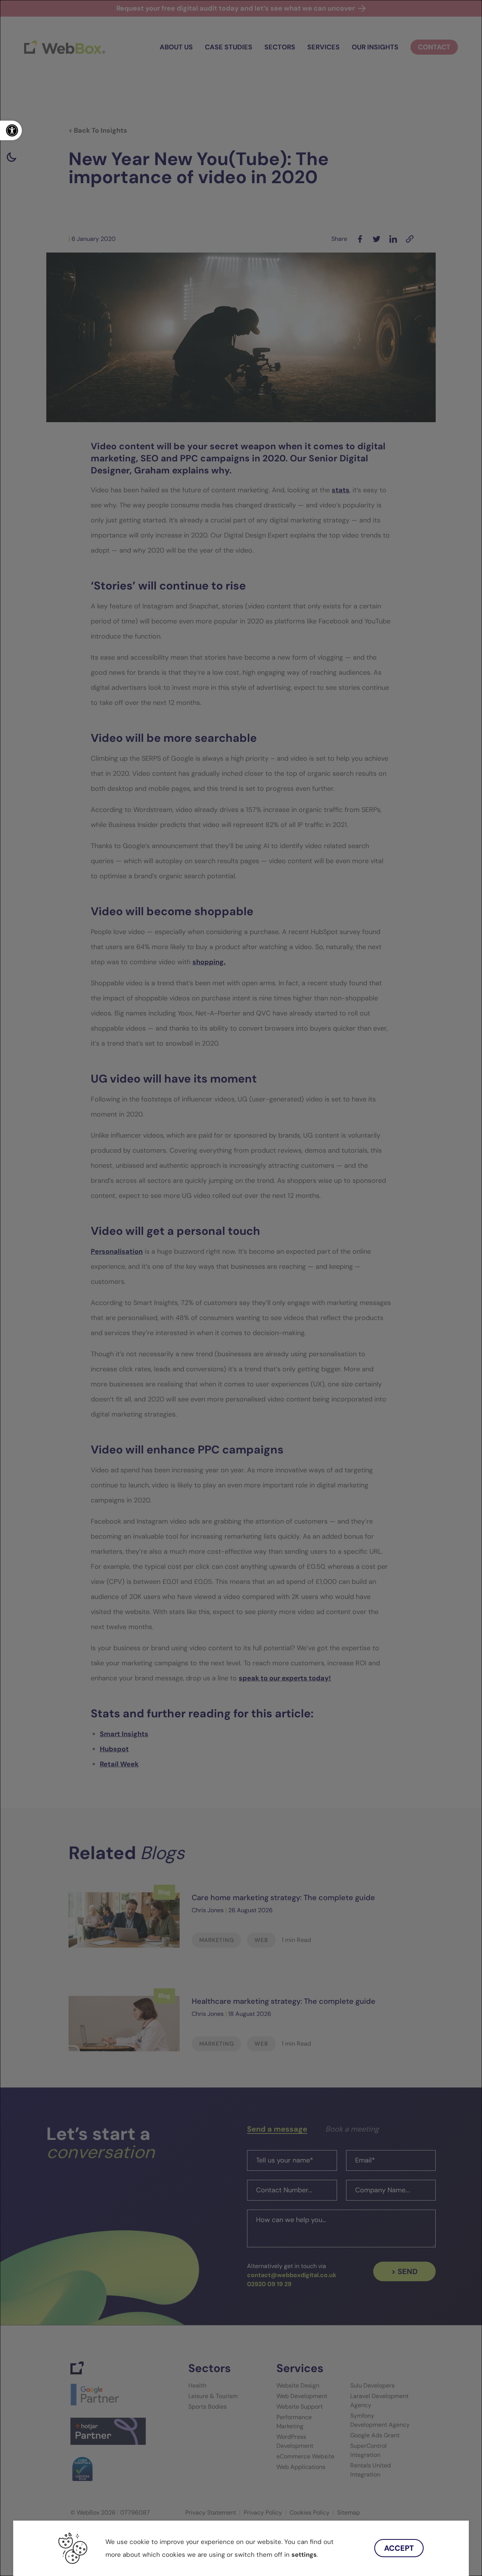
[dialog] (241, 1288)
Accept (399, 2548)
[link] (11, 130)
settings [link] (304, 2555)
